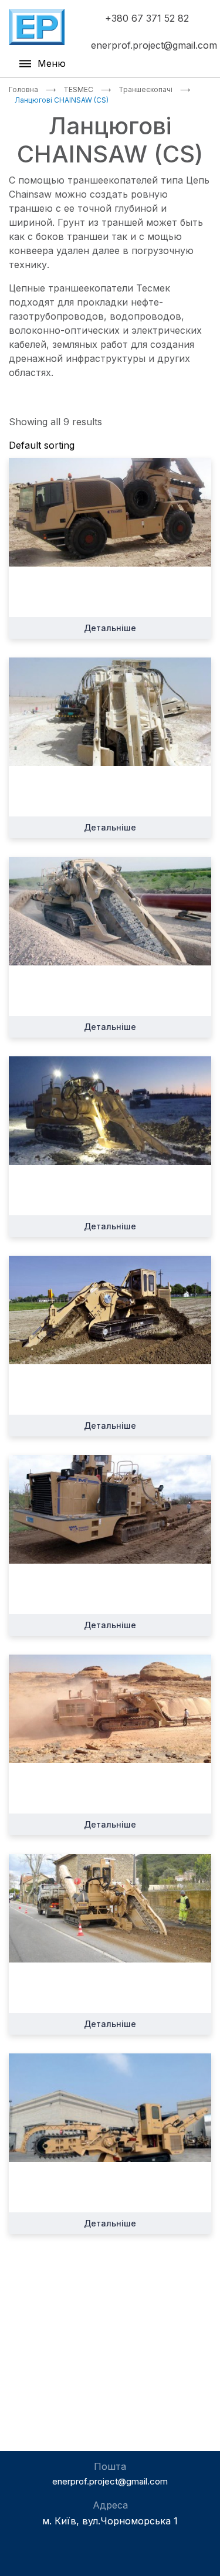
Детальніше (110, 628)
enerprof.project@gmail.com (154, 45)
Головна (23, 89)
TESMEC (78, 89)
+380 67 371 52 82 (147, 18)
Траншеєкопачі (145, 89)
